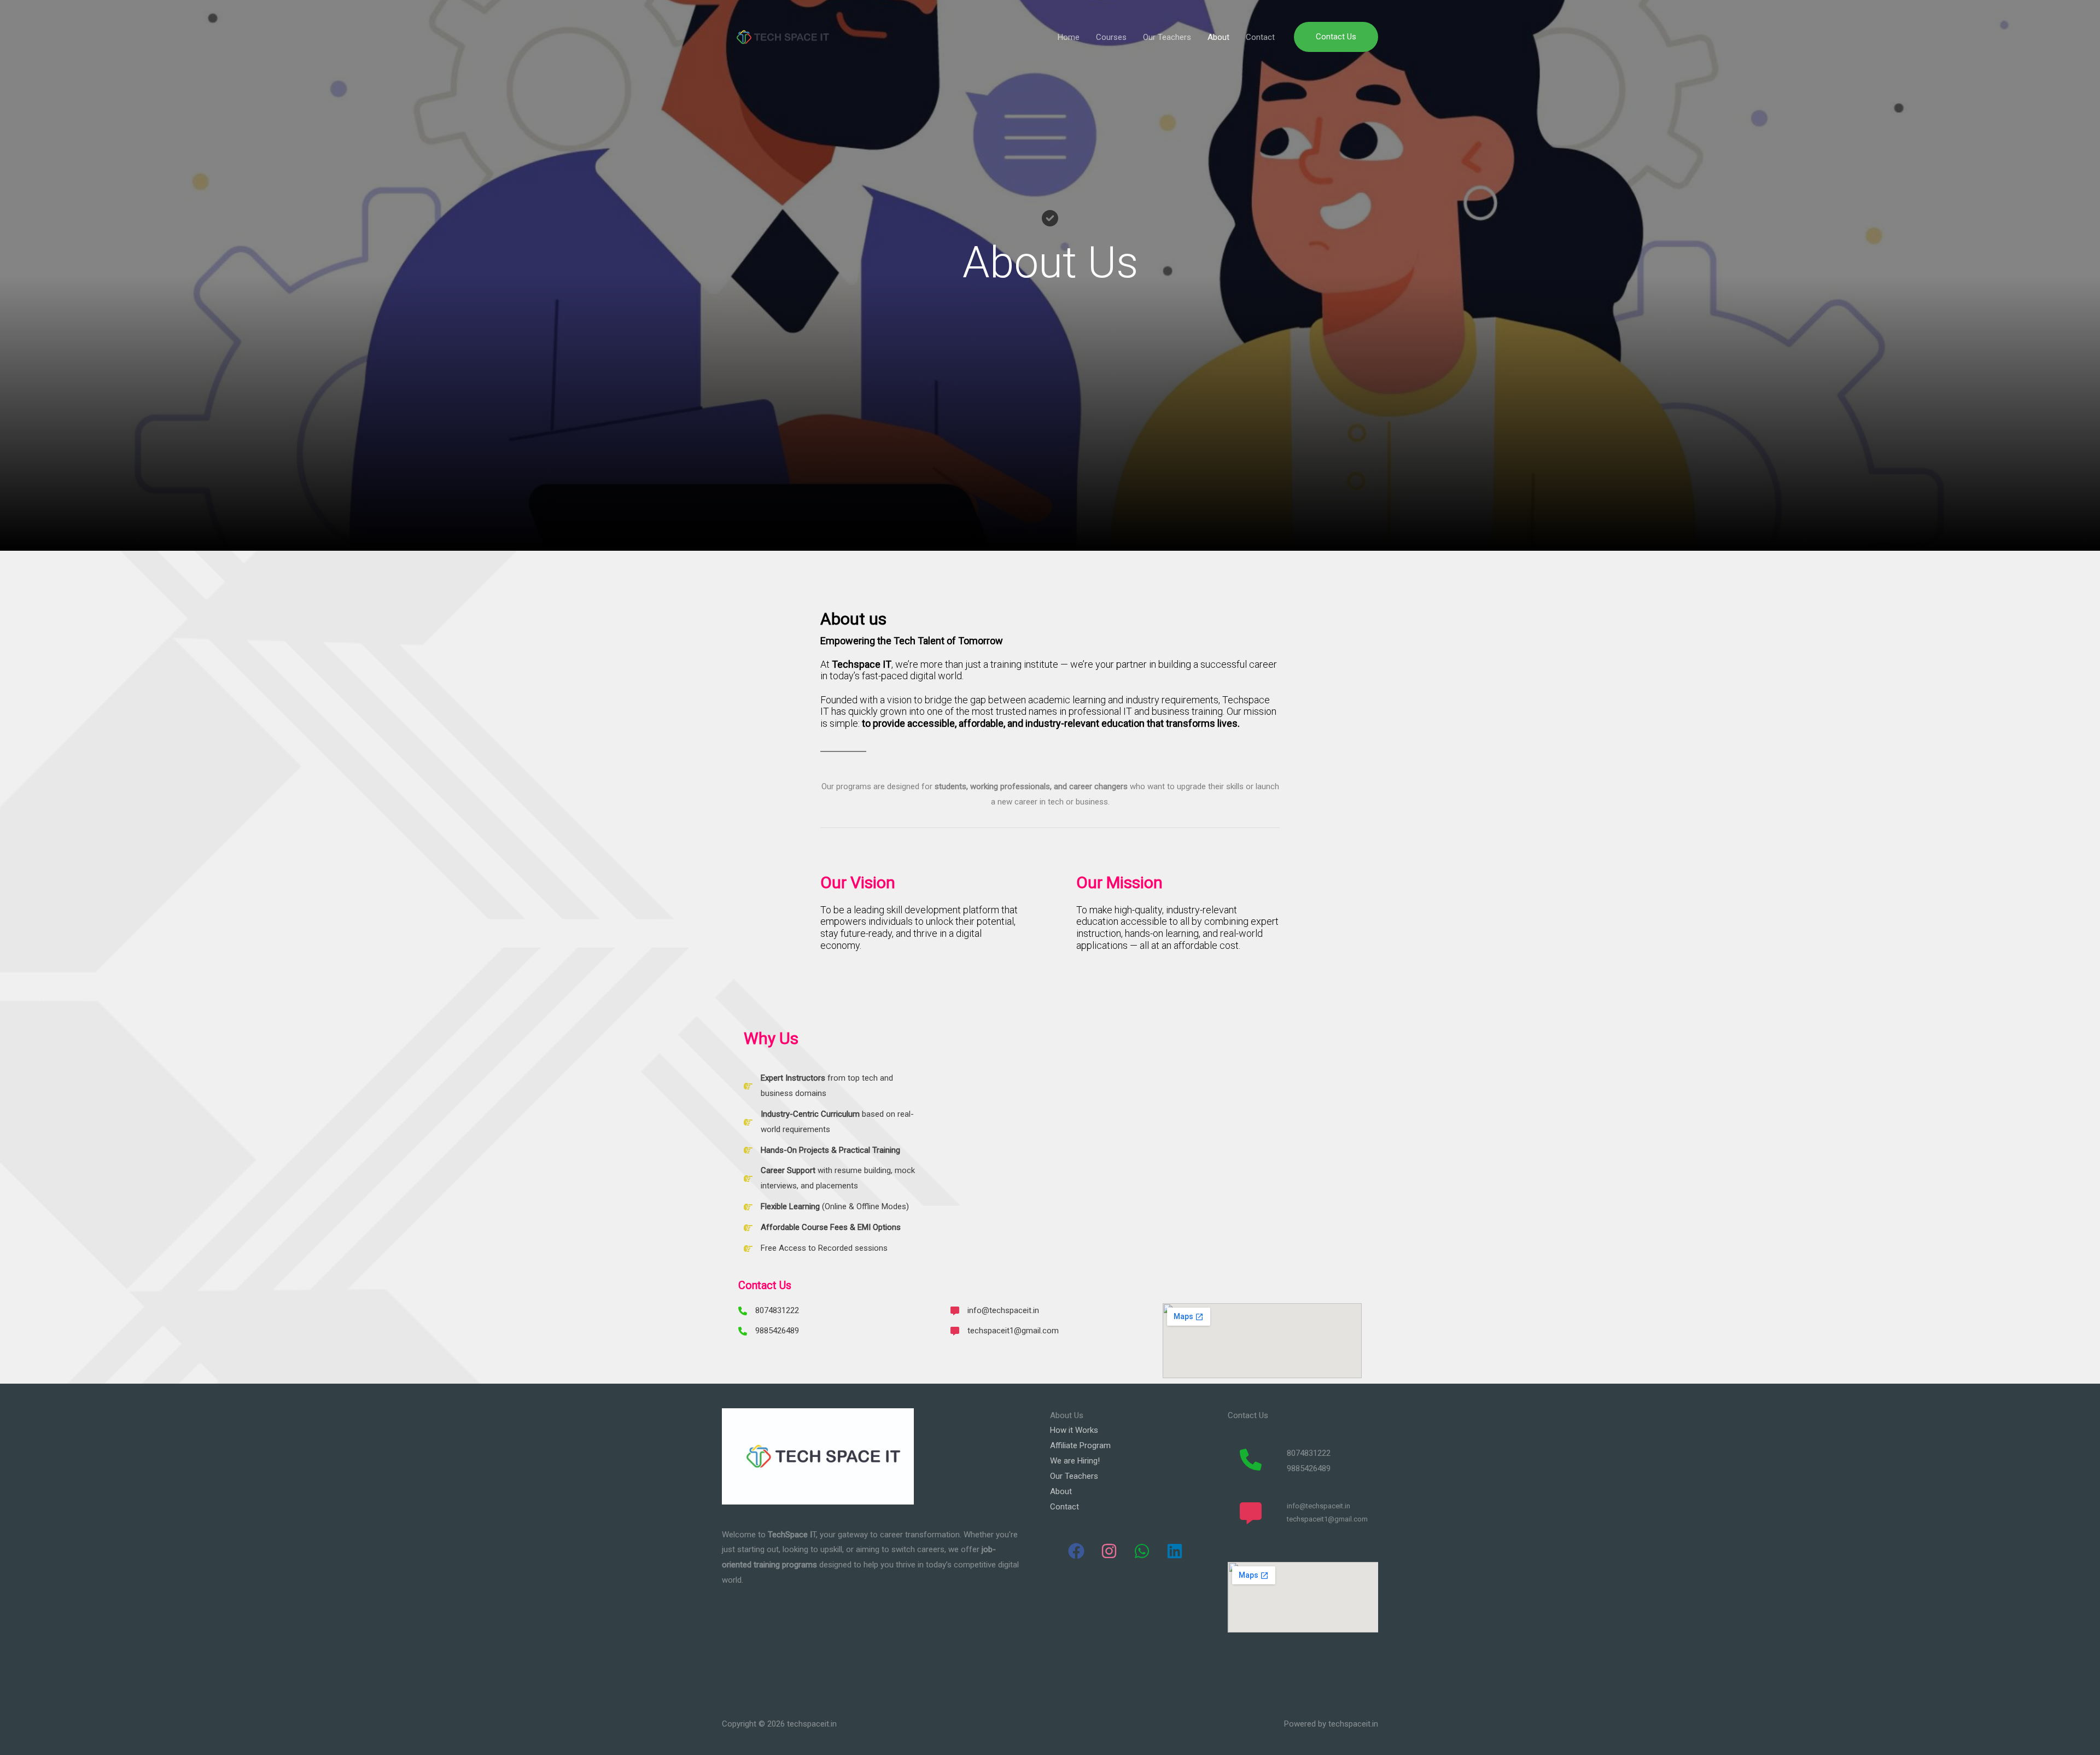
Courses (1111, 37)
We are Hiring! (1075, 1461)
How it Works (1074, 1430)
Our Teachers (1167, 37)
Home (1069, 37)
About (1218, 37)
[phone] (1251, 1460)
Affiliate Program (1080, 1445)
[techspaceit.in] (780, 37)
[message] (1251, 1513)
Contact (1260, 37)
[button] (1336, 37)
